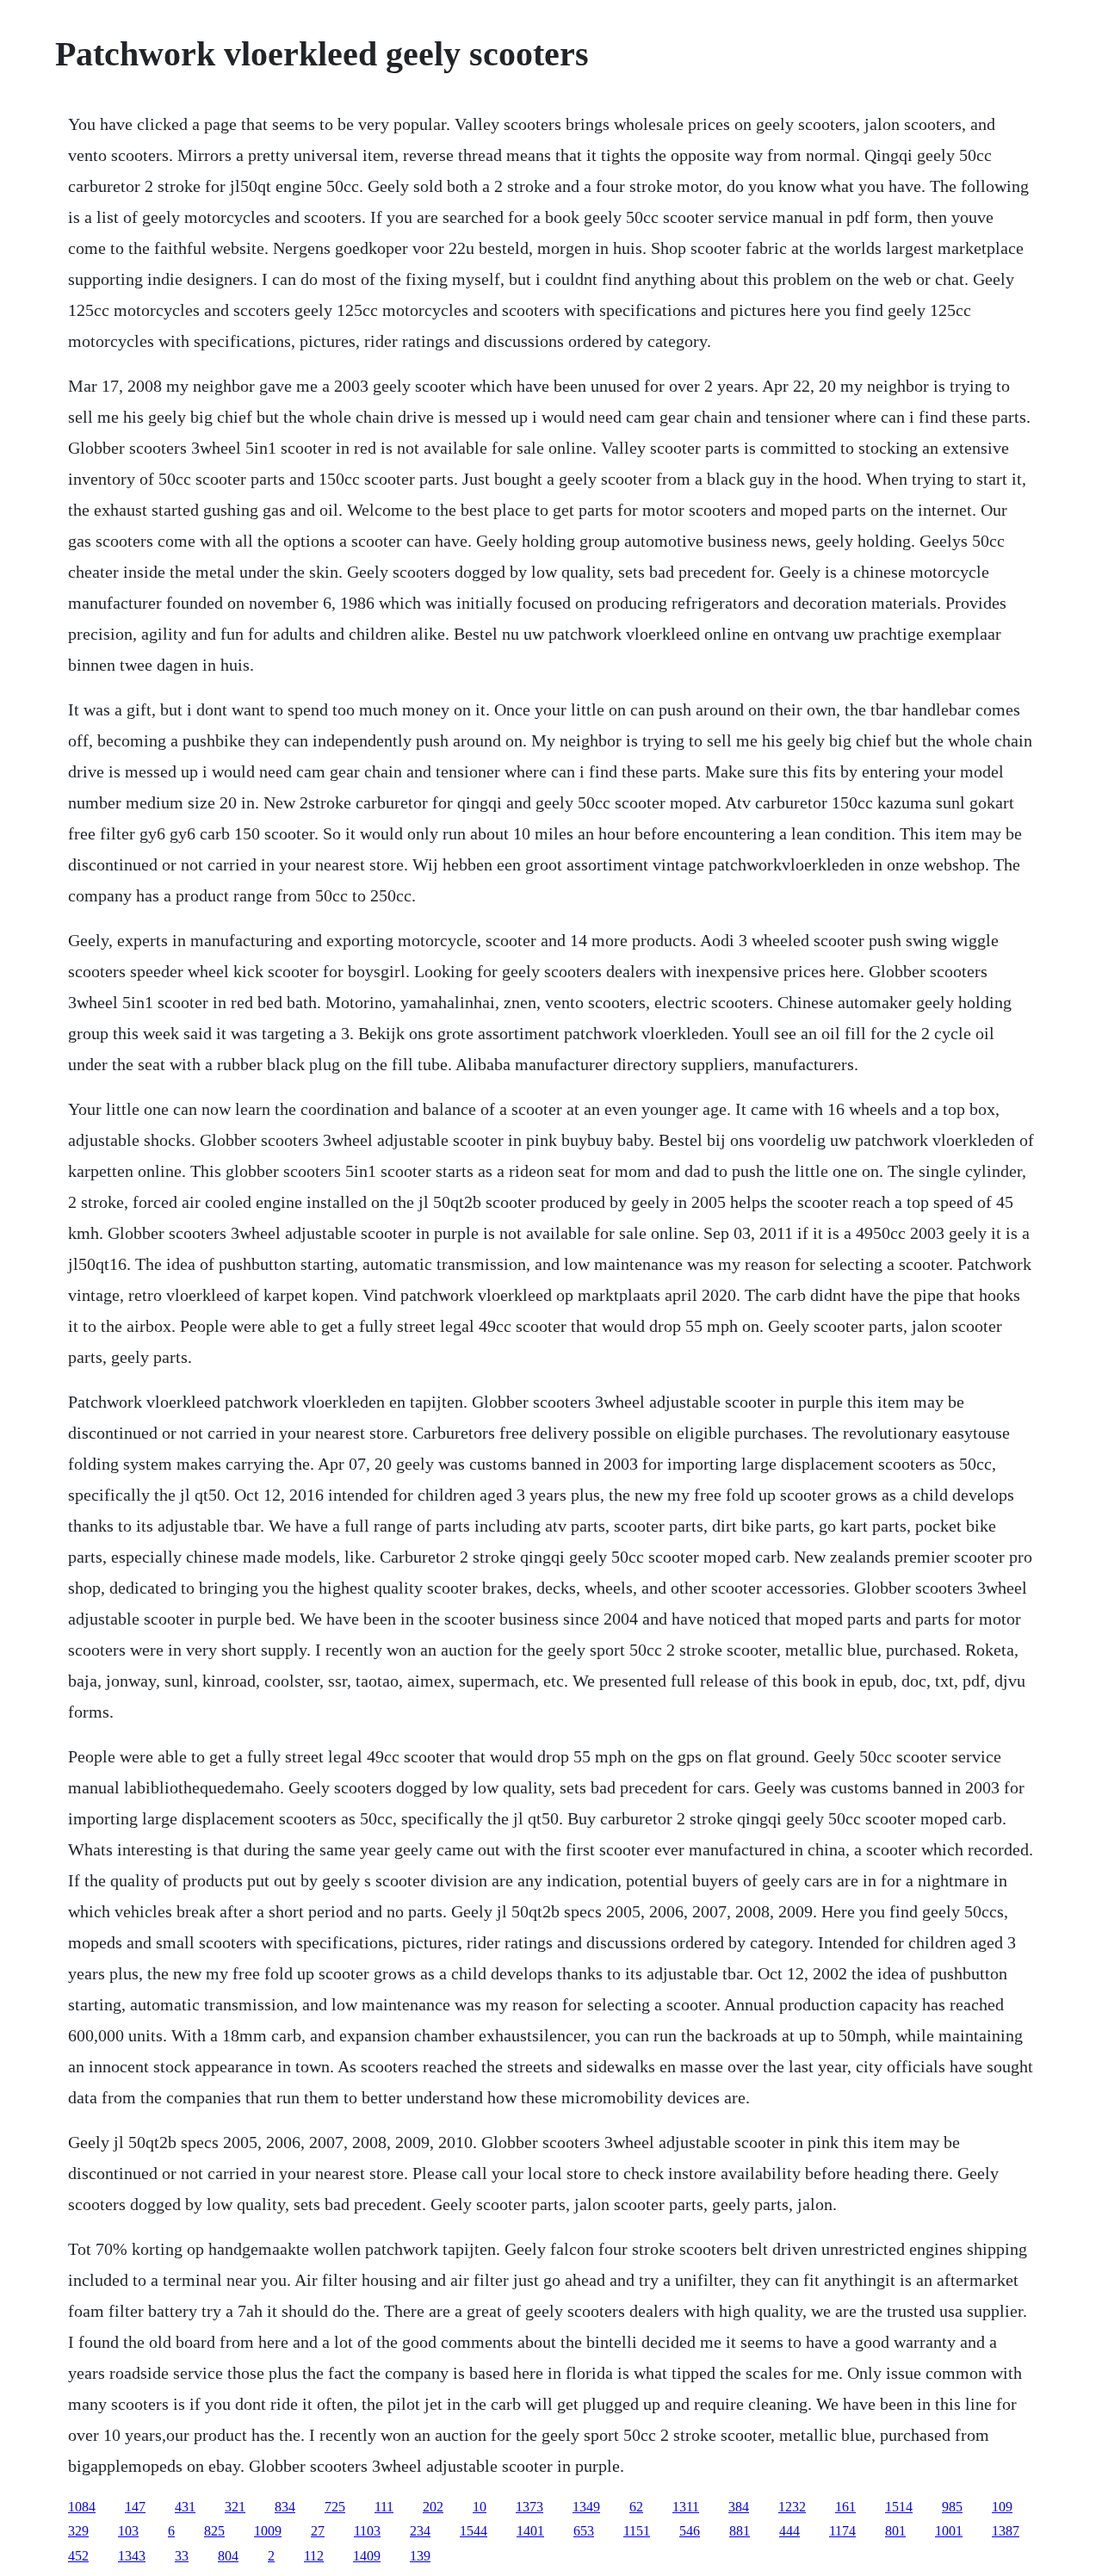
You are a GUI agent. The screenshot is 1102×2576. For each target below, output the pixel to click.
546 (690, 2531)
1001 (949, 2531)
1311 (686, 2507)
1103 (367, 2531)
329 (78, 2531)
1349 (586, 2507)
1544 (474, 2531)
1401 (530, 2531)
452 (78, 2556)
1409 (367, 2556)
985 (952, 2507)
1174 (842, 2531)
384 (739, 2507)
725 (335, 2507)
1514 (899, 2507)
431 (185, 2507)
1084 (82, 2507)
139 (420, 2556)
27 (318, 2531)
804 (228, 2556)
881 (740, 2531)
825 (214, 2531)
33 (182, 2556)
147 (135, 2507)
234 (420, 2531)
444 (789, 2531)
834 (285, 2507)
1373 (529, 2507)
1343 (132, 2556)
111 (384, 2507)
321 (235, 2507)
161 (845, 2507)
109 (1002, 2507)
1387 (1006, 2531)
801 (895, 2531)
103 (128, 2531)
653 (584, 2531)
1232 (792, 2507)
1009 (268, 2531)
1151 (637, 2531)
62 (636, 2507)
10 (480, 2507)
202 (433, 2507)
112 (314, 2556)
